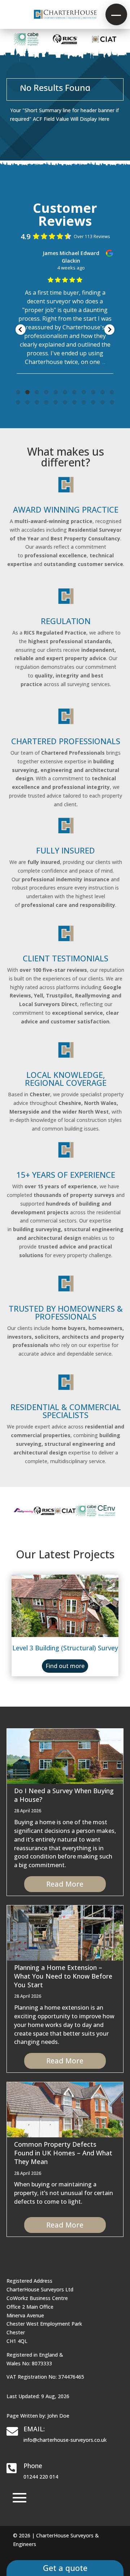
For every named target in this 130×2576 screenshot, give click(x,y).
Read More (65, 1884)
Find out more (65, 1666)
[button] (116, 14)
